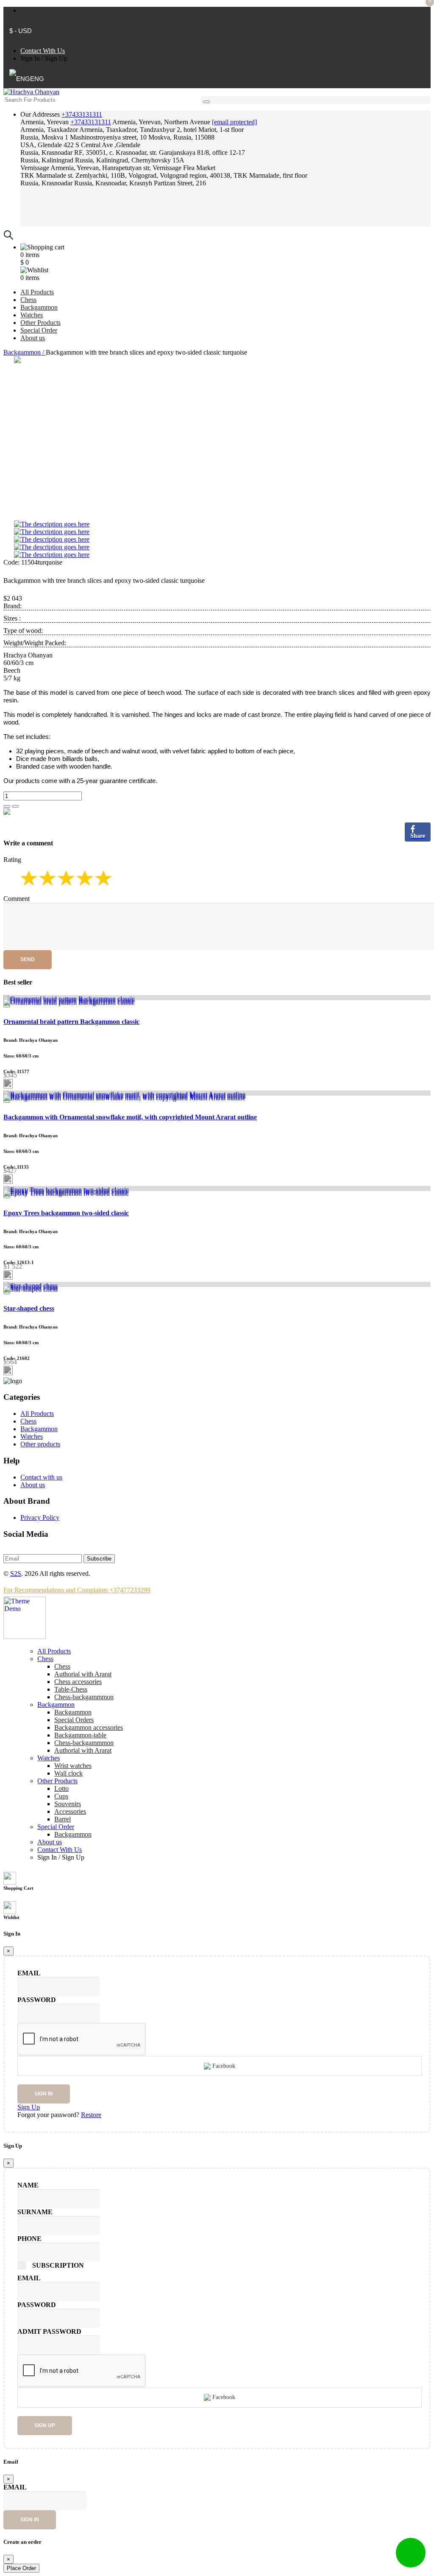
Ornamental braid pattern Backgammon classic (71, 1022)
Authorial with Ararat (83, 1750)
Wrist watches (73, 1766)
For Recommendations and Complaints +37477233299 (77, 1590)
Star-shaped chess (29, 1308)
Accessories (70, 1811)
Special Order (39, 330)
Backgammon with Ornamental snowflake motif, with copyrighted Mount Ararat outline (130, 1117)
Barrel (63, 1819)
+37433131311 (82, 114)
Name (28, 2185)
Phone (29, 2239)
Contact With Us (43, 51)
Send (28, 959)
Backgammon (39, 307)
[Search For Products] (206, 102)
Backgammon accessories (89, 1727)
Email (29, 1973)
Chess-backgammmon (84, 1697)
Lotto (61, 1789)
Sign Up (56, 58)
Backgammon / (25, 352)
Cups (61, 1796)
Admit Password (49, 2331)
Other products (40, 1444)
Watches (32, 315)
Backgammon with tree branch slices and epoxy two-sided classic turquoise (104, 580)
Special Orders (74, 1720)
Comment (17, 899)
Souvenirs (68, 1804)
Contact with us (41, 1477)
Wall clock (68, 1773)
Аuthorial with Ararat (83, 1674)
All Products (37, 292)
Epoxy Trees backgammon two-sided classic (66, 1213)
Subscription (58, 2265)
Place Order (21, 2568)
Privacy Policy (40, 1517)
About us (33, 338)
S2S (16, 1573)
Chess (28, 300)
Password (37, 2000)
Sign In (30, 58)
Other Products (40, 323)
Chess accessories (78, 1682)
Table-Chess (71, 1689)
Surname (35, 2212)
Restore (91, 2115)
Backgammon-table (80, 1735)
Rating (12, 860)
